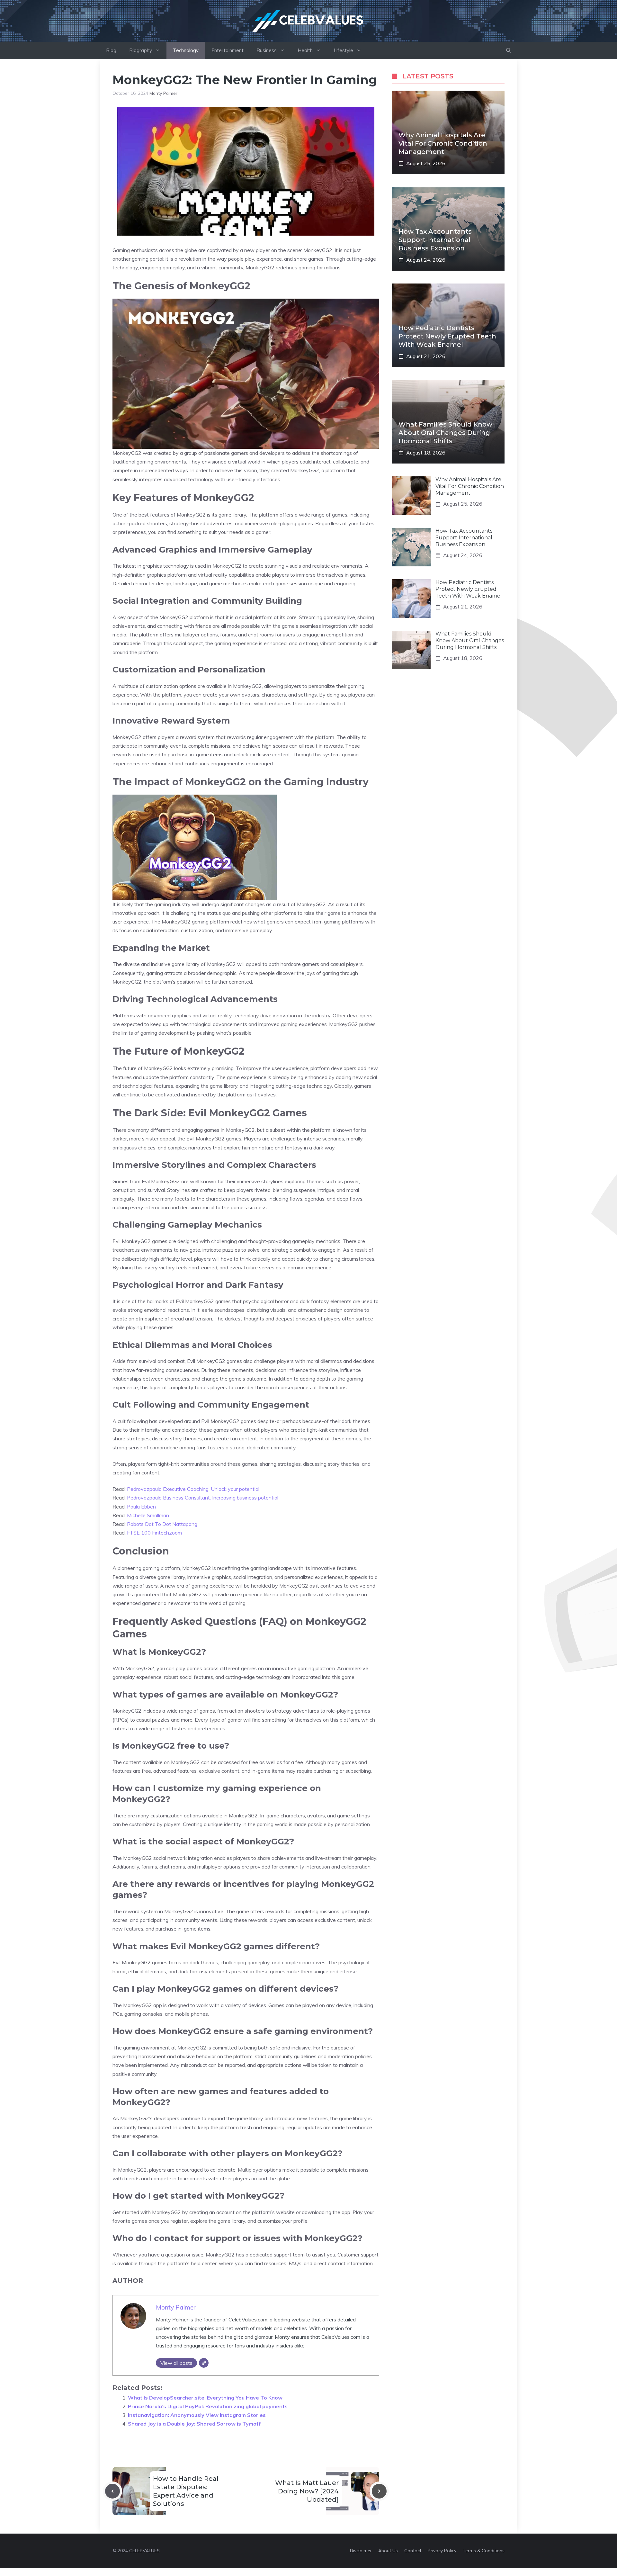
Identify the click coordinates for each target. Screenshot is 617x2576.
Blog (111, 50)
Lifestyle (343, 50)
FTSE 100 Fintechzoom (154, 1533)
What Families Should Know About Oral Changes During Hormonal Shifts (445, 433)
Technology (186, 50)
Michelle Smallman (148, 1515)
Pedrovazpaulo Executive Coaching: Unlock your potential (193, 1489)
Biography (141, 50)
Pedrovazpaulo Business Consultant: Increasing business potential (203, 1498)
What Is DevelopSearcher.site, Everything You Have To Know (205, 2398)
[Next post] (379, 2491)
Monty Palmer (163, 93)
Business (267, 50)
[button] (509, 50)
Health (305, 50)
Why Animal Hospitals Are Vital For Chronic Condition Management (443, 143)
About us (388, 2551)
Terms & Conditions (484, 2551)
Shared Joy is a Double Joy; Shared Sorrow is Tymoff (194, 2424)
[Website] (204, 2363)
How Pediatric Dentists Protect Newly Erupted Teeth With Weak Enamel (447, 336)
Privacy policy (442, 2551)
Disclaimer (361, 2551)
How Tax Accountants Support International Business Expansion (435, 240)
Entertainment (228, 50)
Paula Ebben (141, 1507)
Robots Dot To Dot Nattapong (162, 1524)
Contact (413, 2551)
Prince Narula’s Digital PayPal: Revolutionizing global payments (208, 2406)
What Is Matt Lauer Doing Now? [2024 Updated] (307, 2491)
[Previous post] (112, 2491)
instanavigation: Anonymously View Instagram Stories (197, 2415)
